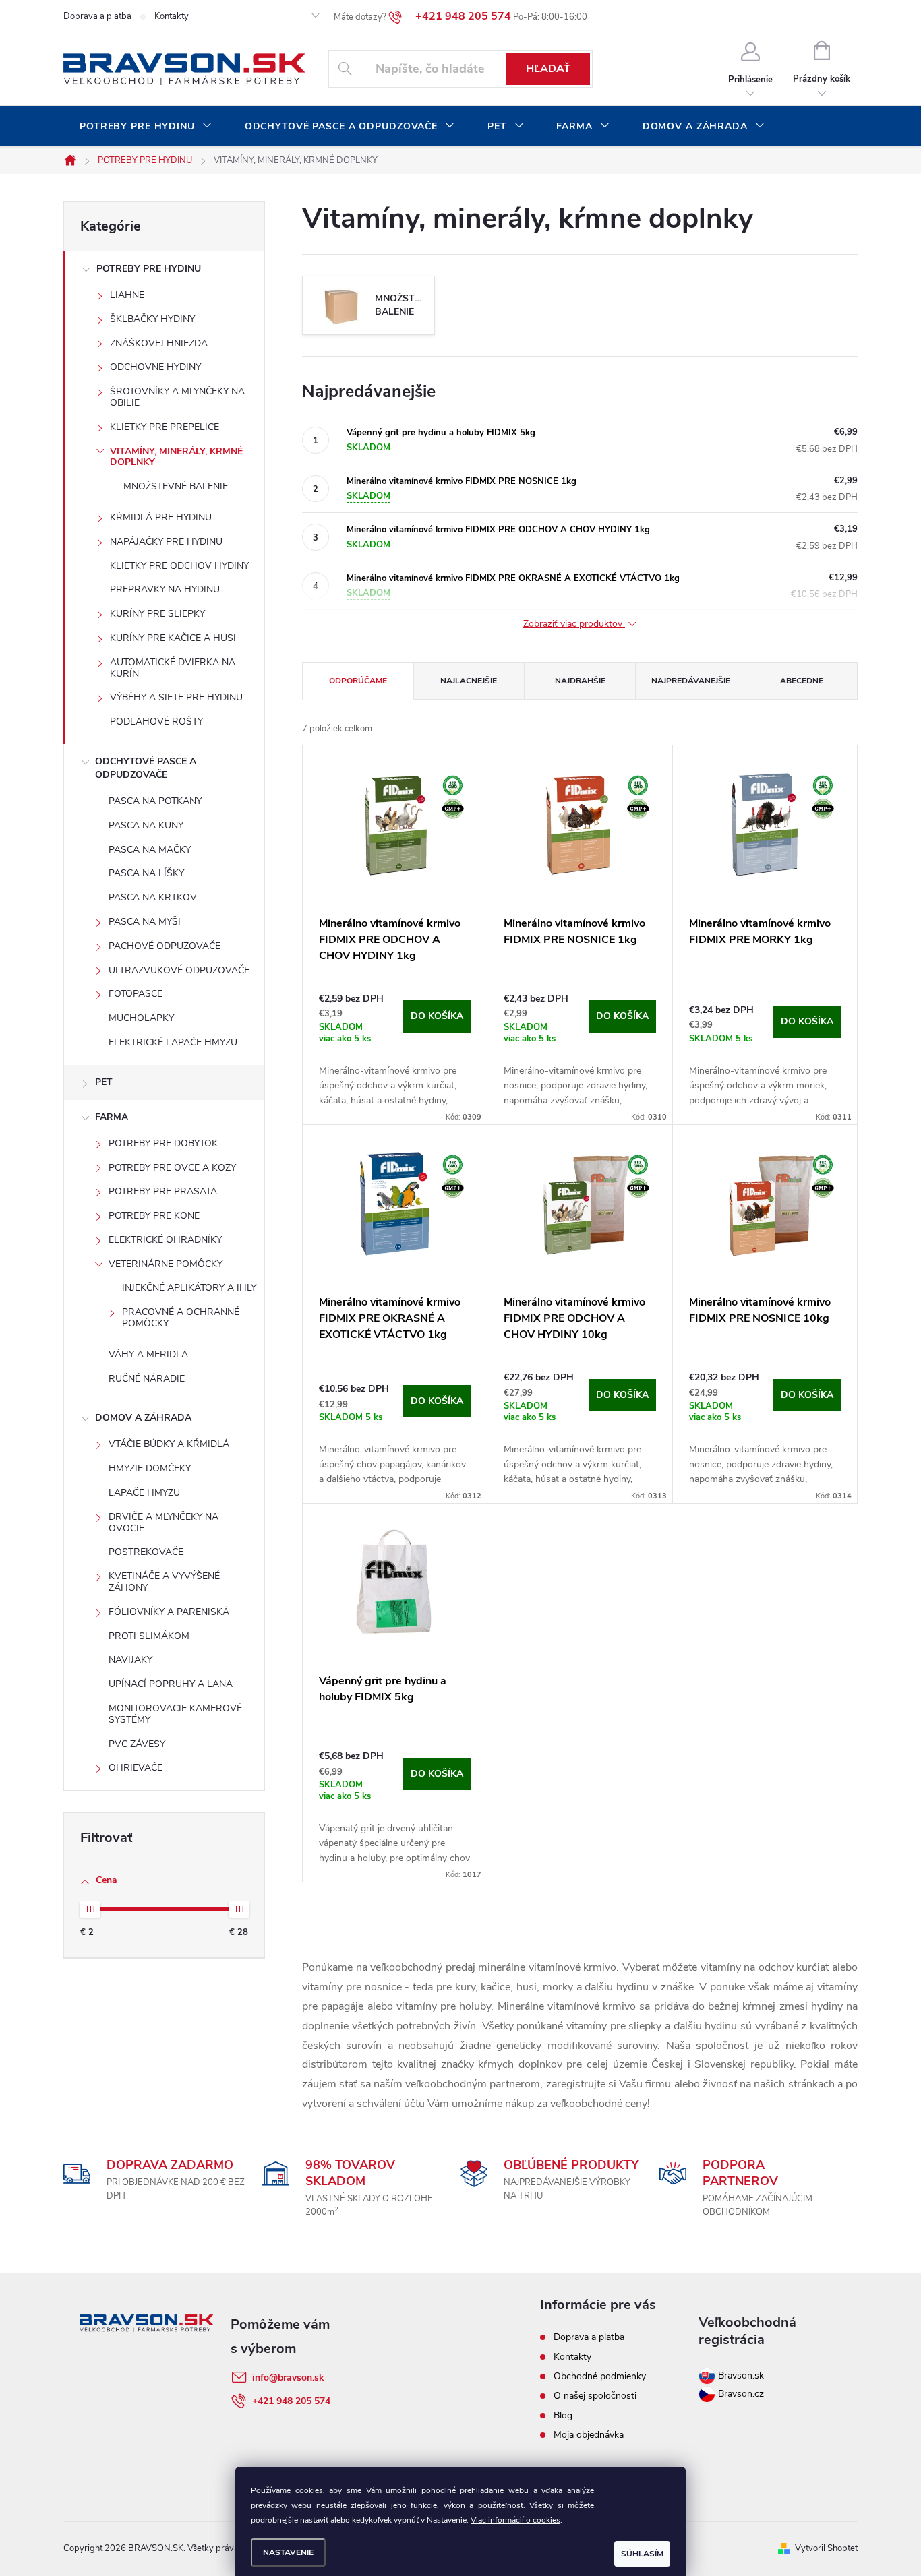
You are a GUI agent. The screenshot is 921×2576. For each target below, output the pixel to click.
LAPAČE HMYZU (144, 1493)
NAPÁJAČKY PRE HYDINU (166, 542)
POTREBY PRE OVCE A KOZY (172, 1168)
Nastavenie (288, 2552)
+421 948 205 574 (291, 2401)
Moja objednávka (589, 2435)
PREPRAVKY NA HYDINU (165, 589)
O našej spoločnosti (595, 2396)
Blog (563, 2415)
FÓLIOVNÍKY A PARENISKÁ (169, 1612)
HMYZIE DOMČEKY (150, 1468)
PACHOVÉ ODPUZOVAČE (165, 946)
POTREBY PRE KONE (154, 1216)
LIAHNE (127, 295)
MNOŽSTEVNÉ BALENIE (176, 486)
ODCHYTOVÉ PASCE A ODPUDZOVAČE (146, 768)
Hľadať (548, 69)
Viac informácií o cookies (515, 2520)
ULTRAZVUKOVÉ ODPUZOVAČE (179, 970)
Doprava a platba (97, 16)
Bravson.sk (740, 2375)
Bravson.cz (741, 2394)
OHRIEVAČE (136, 1768)
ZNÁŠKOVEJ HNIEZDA (159, 343)
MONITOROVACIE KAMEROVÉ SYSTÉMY (175, 1714)
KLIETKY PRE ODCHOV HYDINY (179, 566)
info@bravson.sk (288, 2378)
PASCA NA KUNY (146, 825)
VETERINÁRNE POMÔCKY (166, 1264)
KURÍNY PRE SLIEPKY (157, 614)
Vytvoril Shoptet (826, 2548)
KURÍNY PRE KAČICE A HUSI (173, 638)
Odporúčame (358, 681)
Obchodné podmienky (600, 2376)
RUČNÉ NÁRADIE (147, 1379)
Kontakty (172, 16)
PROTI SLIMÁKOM (149, 1636)
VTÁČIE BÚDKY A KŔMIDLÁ (169, 1444)
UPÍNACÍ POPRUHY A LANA (171, 1684)
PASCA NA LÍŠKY (146, 873)
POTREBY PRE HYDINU (149, 269)
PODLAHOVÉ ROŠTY (156, 722)
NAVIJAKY (130, 1660)
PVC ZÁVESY (137, 1744)
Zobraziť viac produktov (574, 624)
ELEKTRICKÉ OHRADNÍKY (165, 1240)
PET (104, 1082)
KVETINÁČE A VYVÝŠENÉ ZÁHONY (164, 1582)
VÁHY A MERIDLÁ (148, 1354)
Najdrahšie (580, 681)
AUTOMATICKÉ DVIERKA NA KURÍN (173, 668)
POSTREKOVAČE (146, 1552)
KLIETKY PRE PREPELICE (165, 427)
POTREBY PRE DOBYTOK (163, 1143)
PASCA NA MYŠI (145, 922)
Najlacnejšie (469, 681)
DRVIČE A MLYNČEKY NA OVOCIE (164, 1523)
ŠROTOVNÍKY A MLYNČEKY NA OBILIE (177, 397)
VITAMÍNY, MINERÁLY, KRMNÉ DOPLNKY (176, 457)
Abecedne (802, 681)
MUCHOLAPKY (141, 1018)
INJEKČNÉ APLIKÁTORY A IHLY (189, 1288)
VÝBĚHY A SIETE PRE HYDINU (176, 697)
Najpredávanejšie (691, 681)
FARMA (112, 1117)
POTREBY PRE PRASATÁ (163, 1191)
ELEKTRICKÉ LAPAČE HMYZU (173, 1042)
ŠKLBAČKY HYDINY (152, 319)
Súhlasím (642, 2554)
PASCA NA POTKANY (155, 801)
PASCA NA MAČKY (150, 850)
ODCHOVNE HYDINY (155, 367)
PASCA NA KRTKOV (153, 897)
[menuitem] (146, 127)
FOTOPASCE (136, 994)
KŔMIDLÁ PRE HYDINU (161, 517)
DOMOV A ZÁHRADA (143, 1418)
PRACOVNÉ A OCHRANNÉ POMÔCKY (181, 1318)
